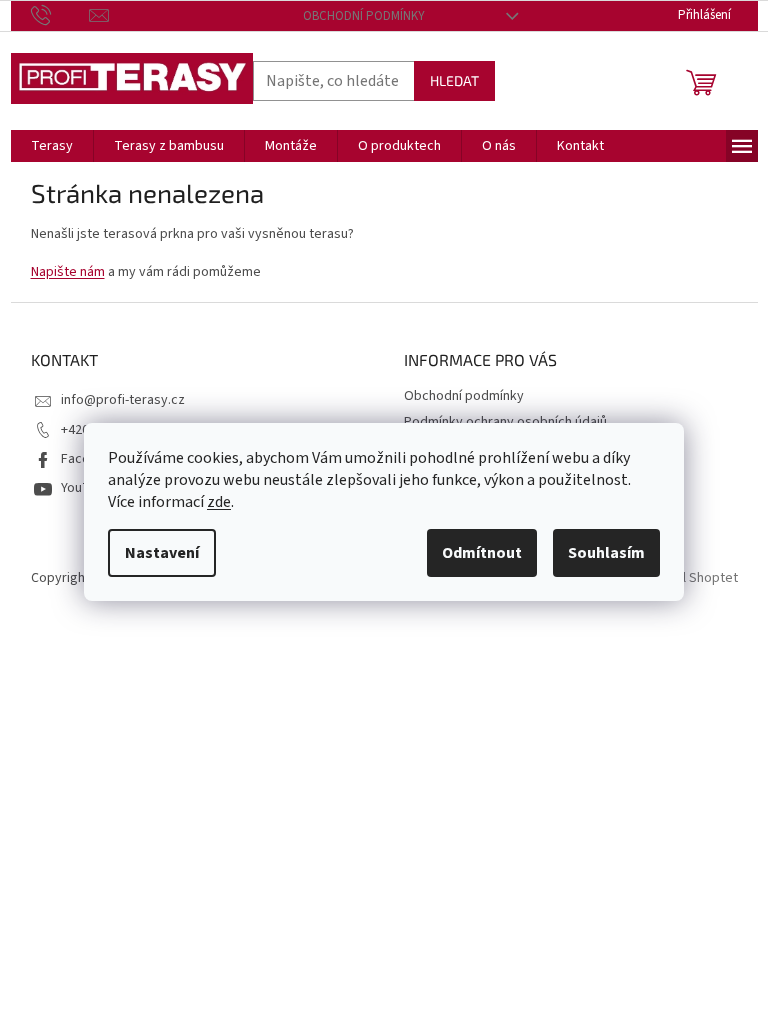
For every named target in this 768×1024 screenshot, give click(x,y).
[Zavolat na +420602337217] (60, 15)
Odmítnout (482, 553)
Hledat (454, 80)
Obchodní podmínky (364, 16)
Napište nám (68, 272)
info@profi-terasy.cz (123, 400)
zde (219, 502)
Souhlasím (606, 553)
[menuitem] (52, 146)
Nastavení (162, 553)
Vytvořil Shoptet (689, 578)
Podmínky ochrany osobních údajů (505, 422)
